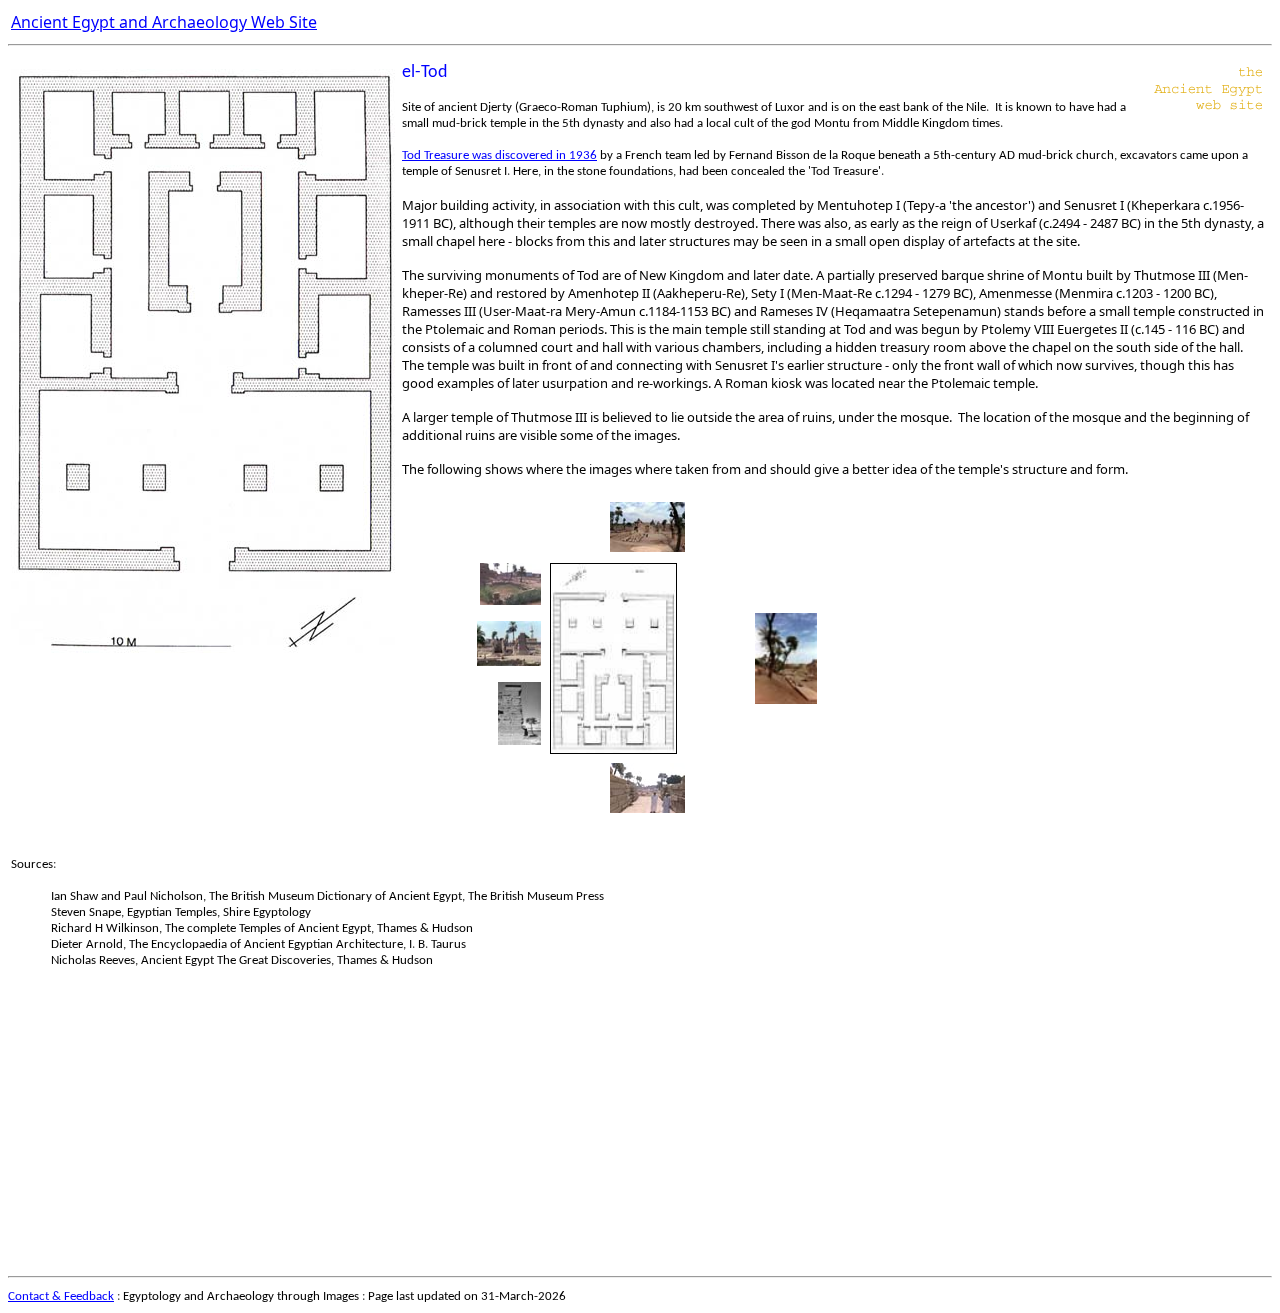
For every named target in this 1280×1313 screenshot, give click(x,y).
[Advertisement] (608, 1128)
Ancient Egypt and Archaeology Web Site (164, 22)
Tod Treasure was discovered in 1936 (499, 155)
